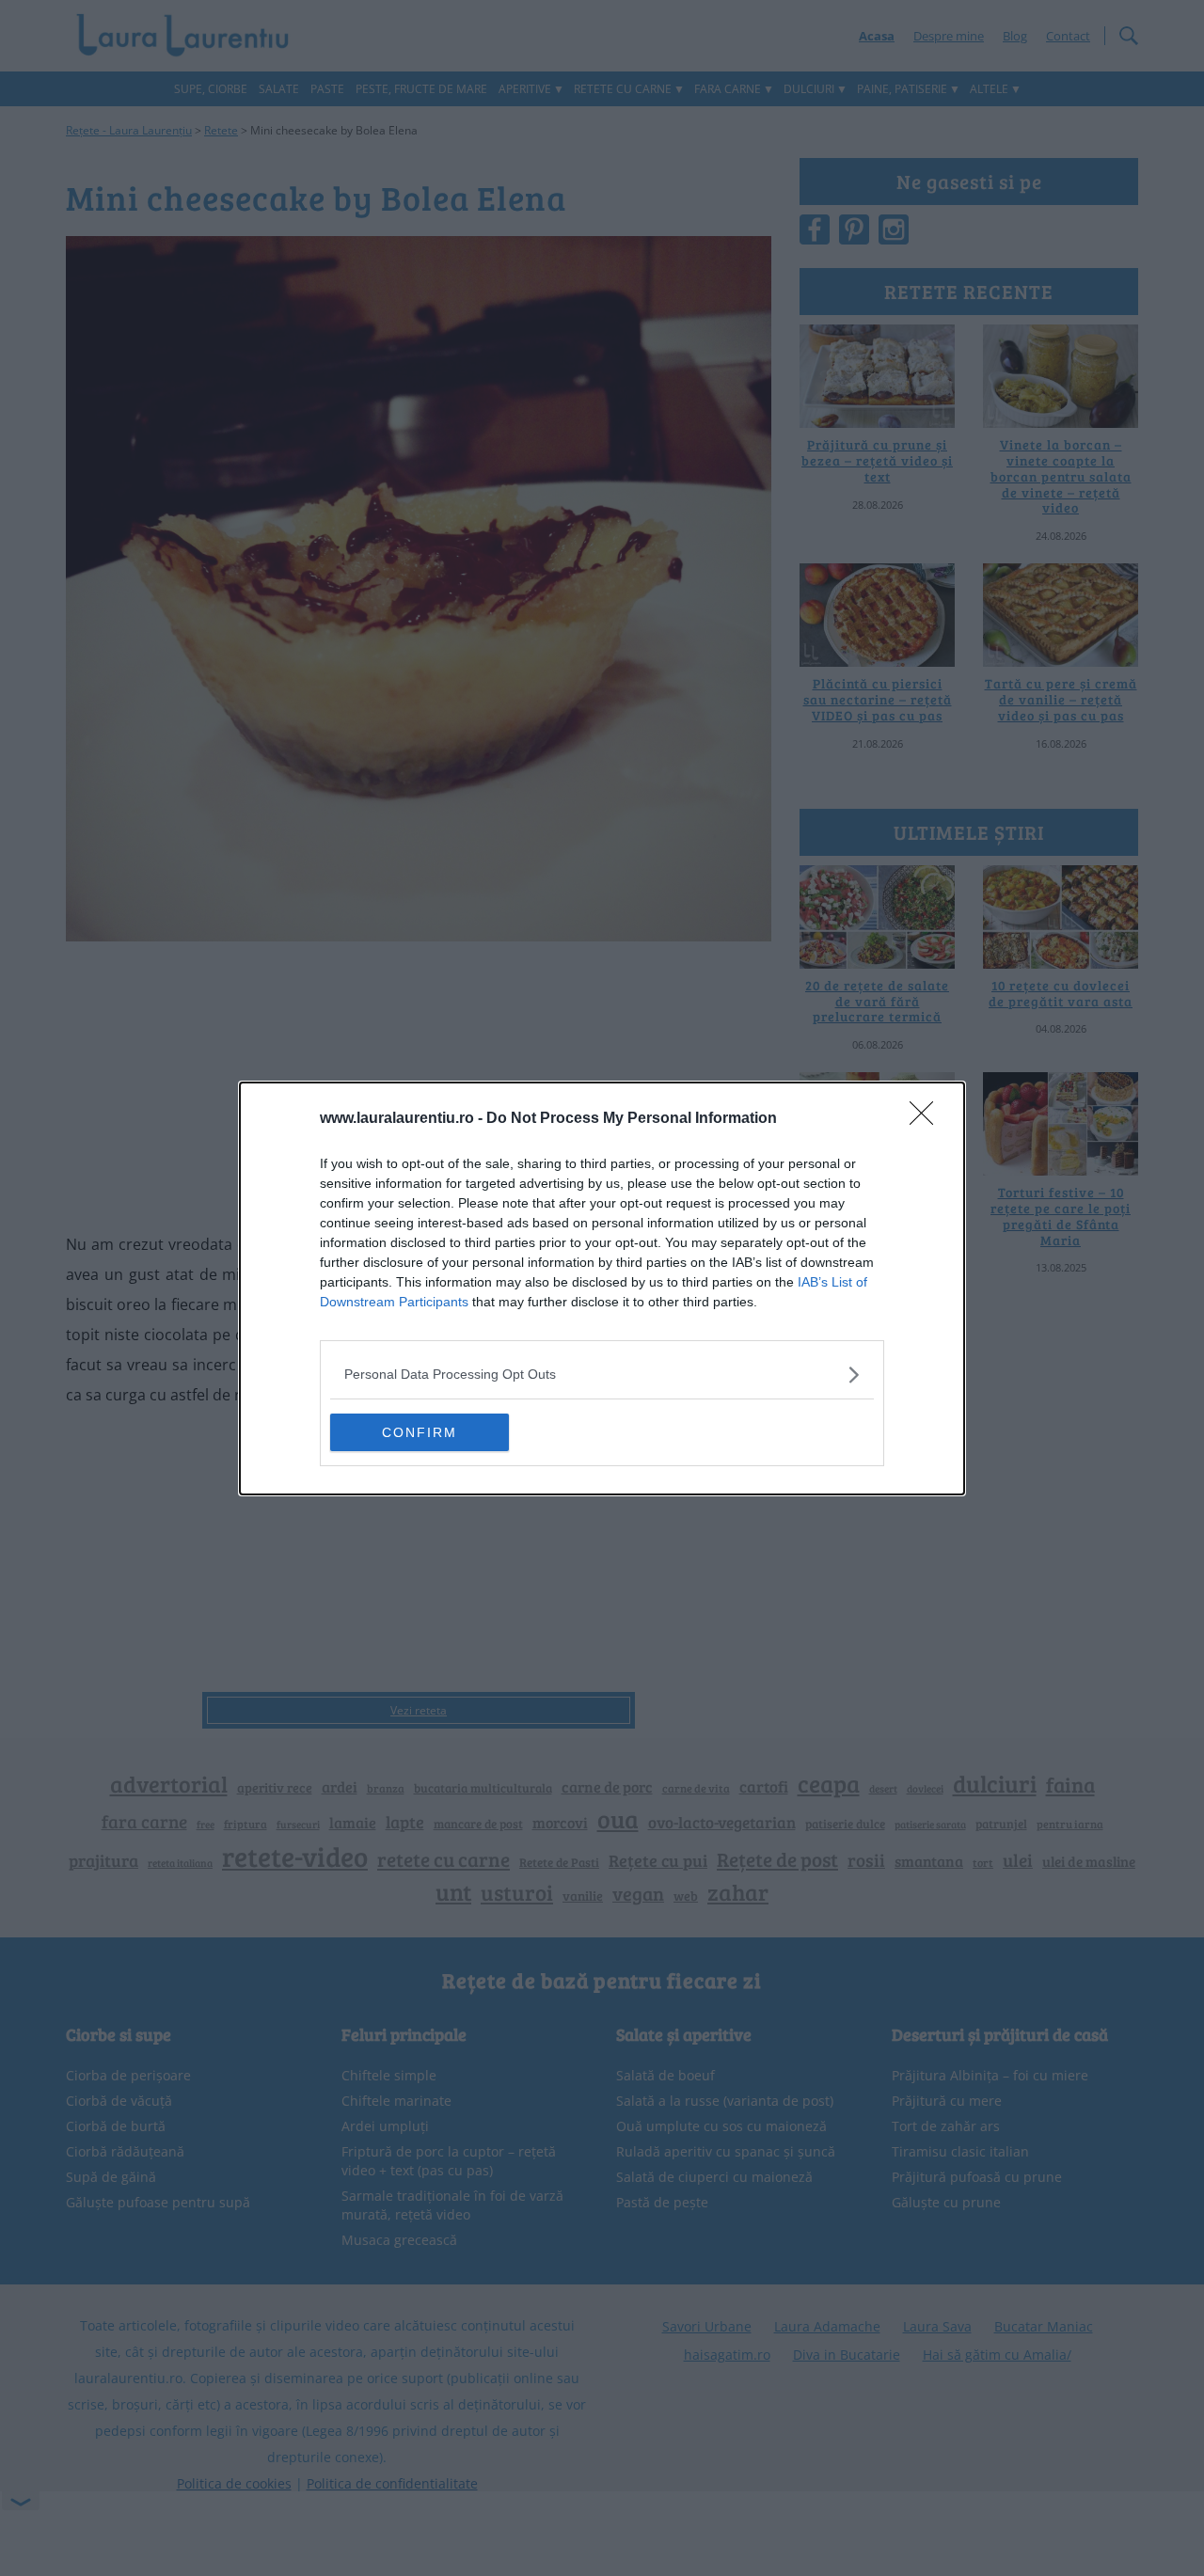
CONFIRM (420, 1432)
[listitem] (602, 1375)
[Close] (927, 1119)
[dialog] (602, 1288)
